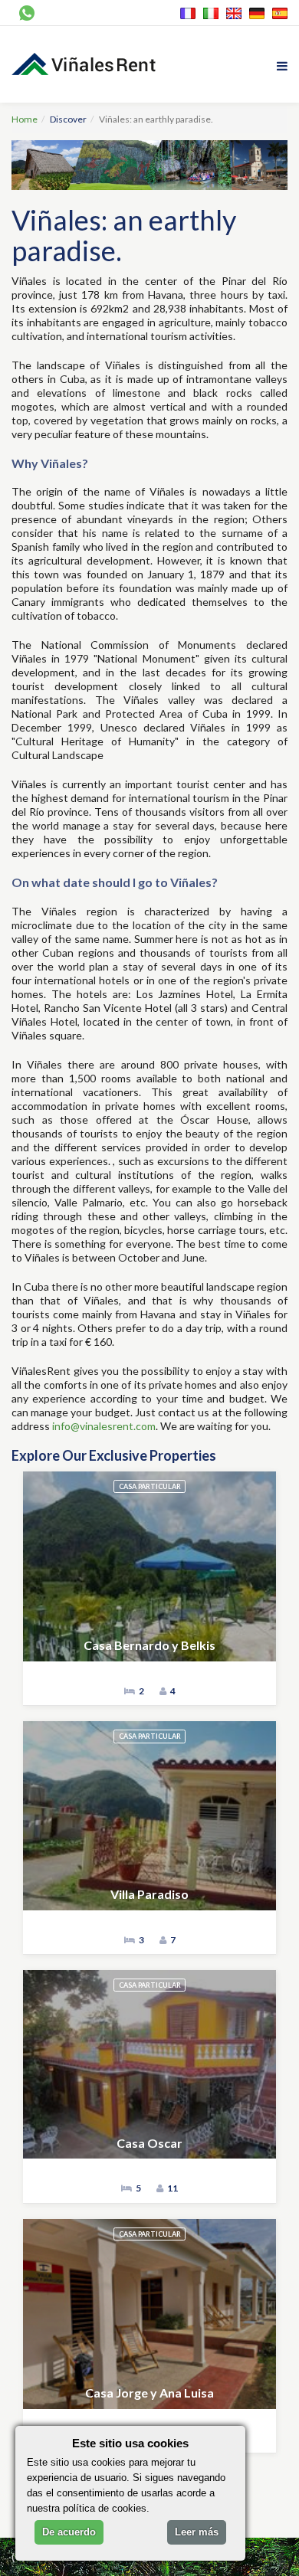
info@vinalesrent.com (104, 1426)
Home (25, 119)
